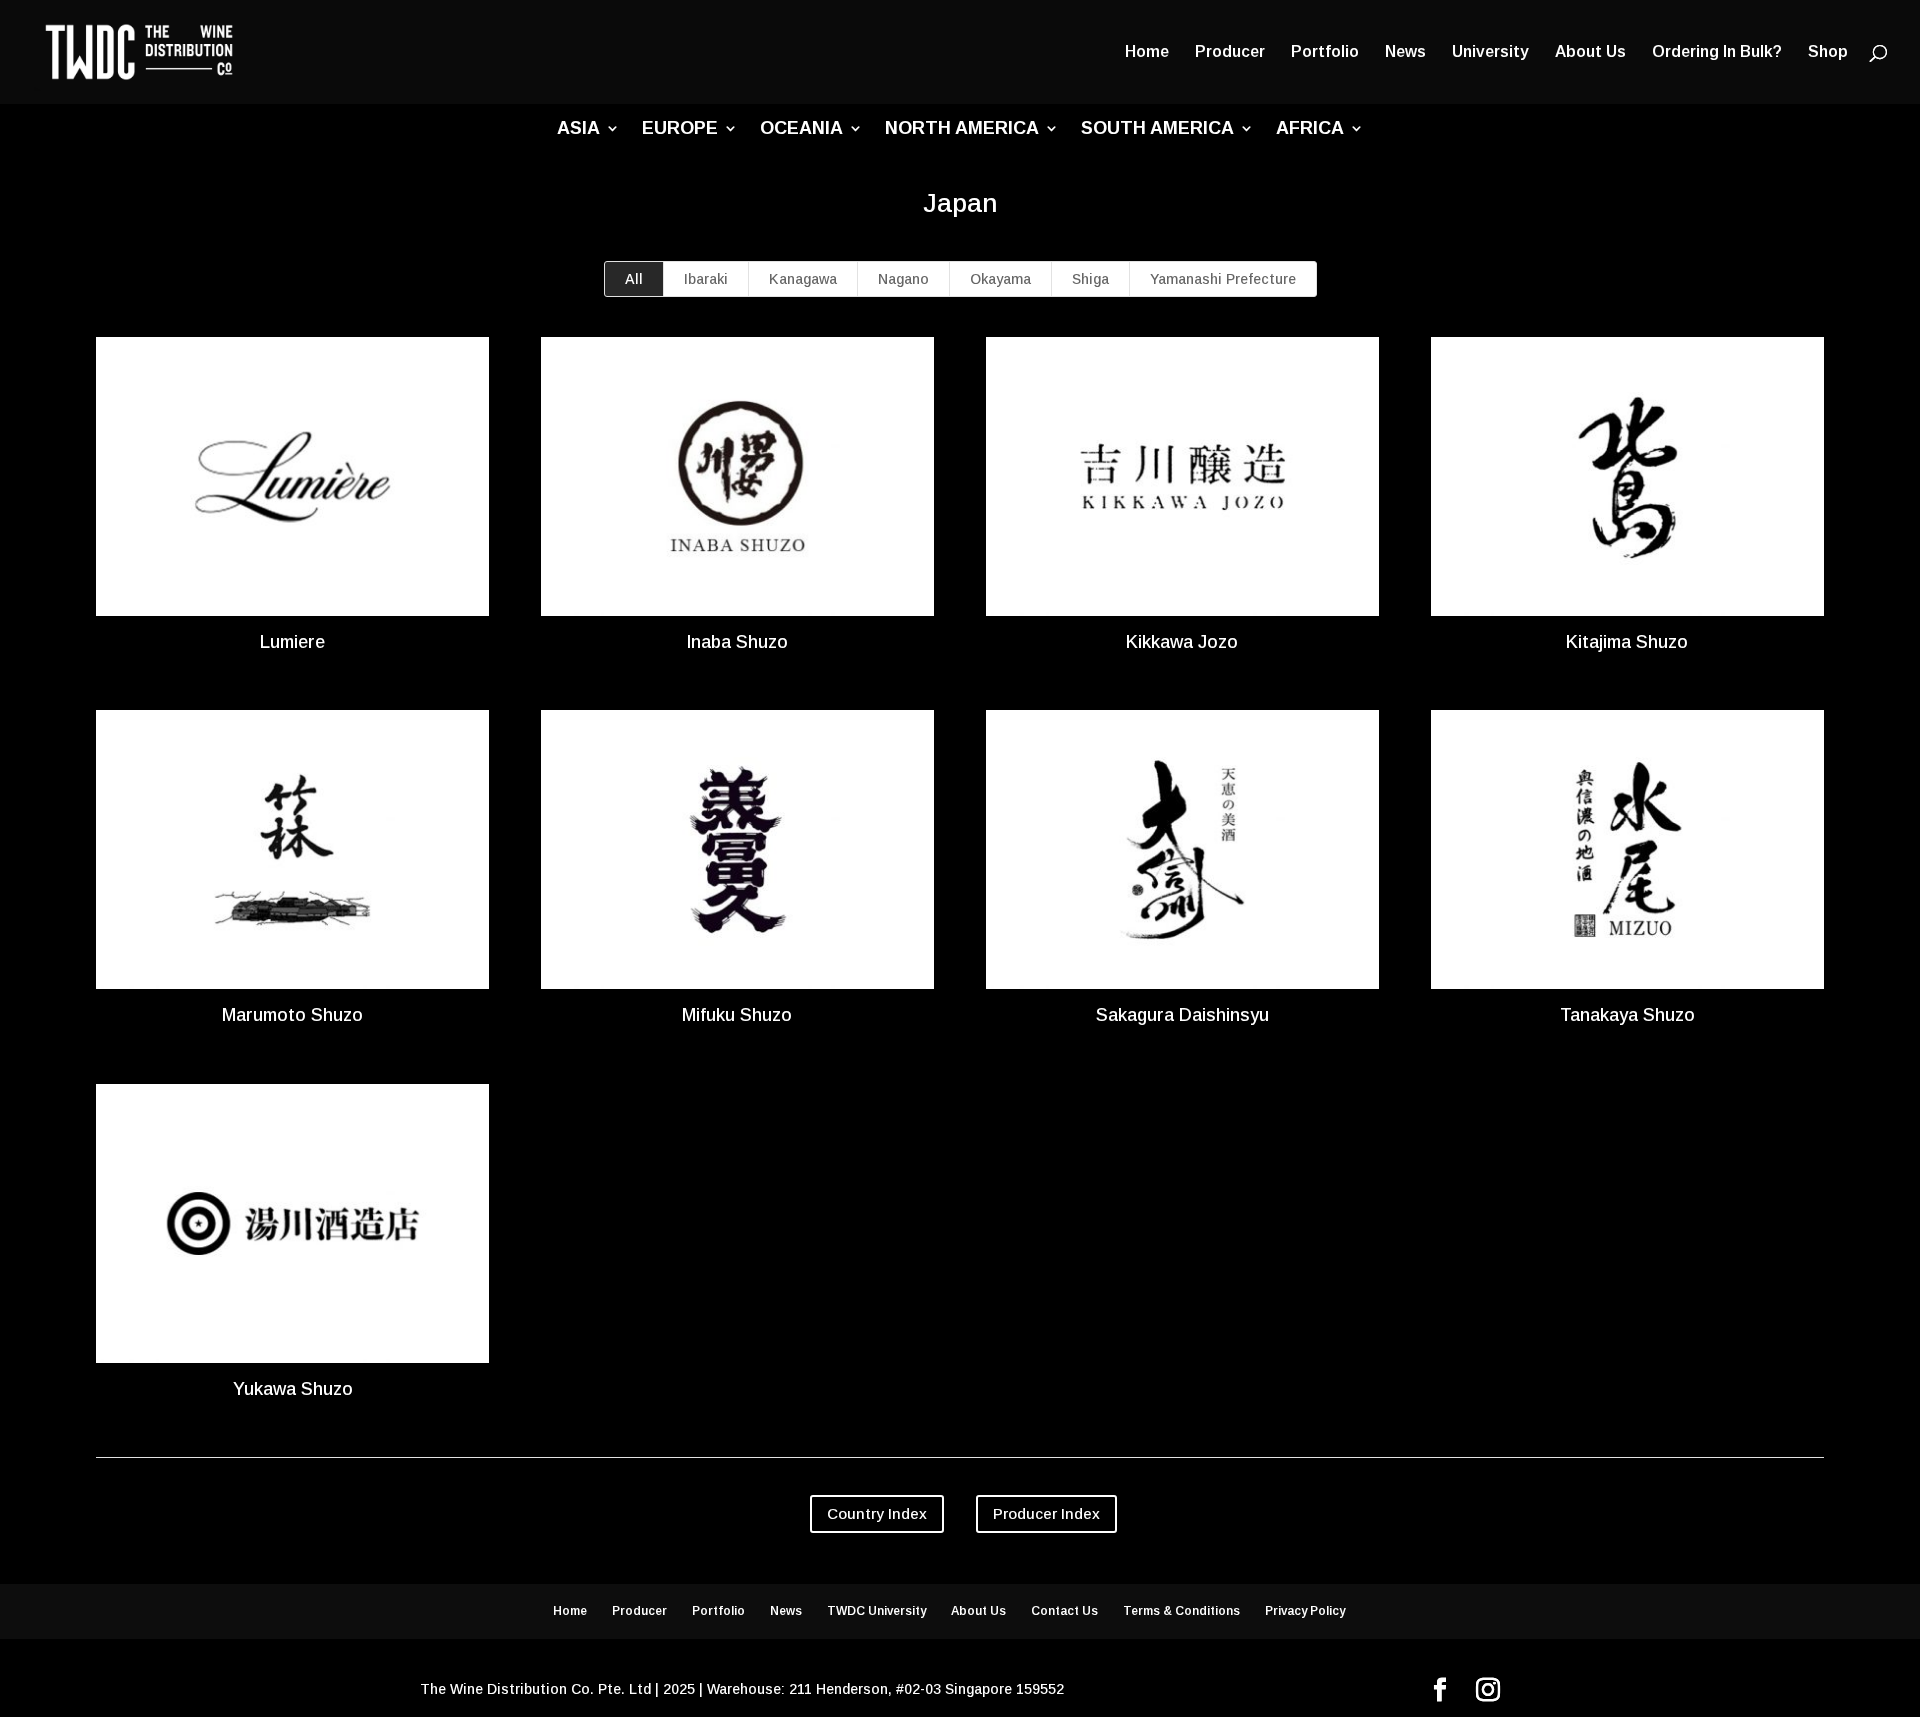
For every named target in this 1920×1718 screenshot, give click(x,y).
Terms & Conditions (1181, 1611)
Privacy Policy (1305, 1611)
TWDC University (876, 1611)
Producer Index (1046, 1513)
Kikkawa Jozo (1182, 642)
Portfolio (1325, 52)
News (1405, 52)
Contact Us (1064, 1611)
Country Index (877, 1513)
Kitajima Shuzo (1627, 642)
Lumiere (292, 642)
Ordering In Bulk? (1717, 52)
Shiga (1090, 279)
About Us (1590, 52)
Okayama (1000, 279)
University (1490, 52)
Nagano (903, 279)
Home (1147, 52)
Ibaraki (706, 279)
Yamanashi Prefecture (1223, 279)
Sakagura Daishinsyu (1182, 1015)
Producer (1230, 52)
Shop (1828, 52)
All (634, 279)
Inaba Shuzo (737, 642)
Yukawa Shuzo (293, 1389)
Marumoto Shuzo (292, 1015)
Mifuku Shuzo (737, 1015)
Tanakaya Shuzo (1627, 1015)
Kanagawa (803, 279)
